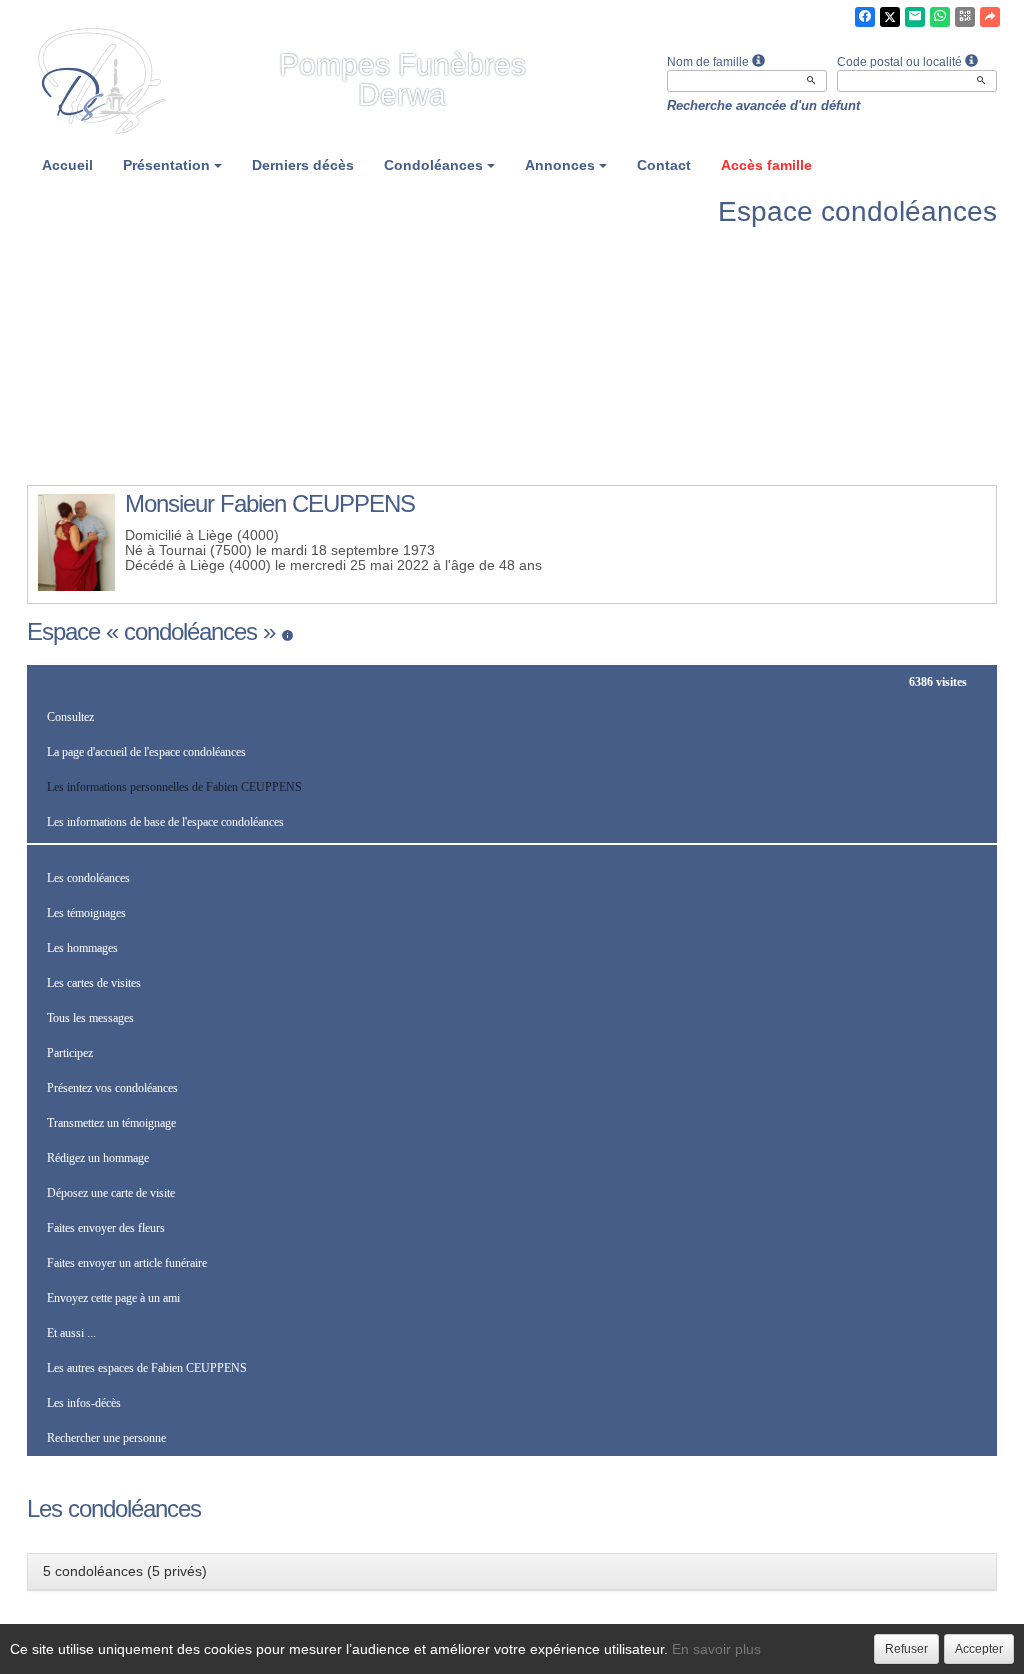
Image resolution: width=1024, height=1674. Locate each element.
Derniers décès (303, 165)
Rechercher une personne (106, 1438)
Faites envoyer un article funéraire (127, 1263)
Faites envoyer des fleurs (106, 1228)
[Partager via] (990, 17)
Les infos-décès (84, 1403)
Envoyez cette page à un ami (113, 1298)
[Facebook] (865, 17)
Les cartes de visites (94, 983)
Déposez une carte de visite (111, 1193)
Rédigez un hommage (98, 1158)
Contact (664, 165)
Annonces (560, 165)
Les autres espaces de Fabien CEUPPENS (147, 1368)
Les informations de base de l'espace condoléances (165, 822)
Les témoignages (86, 913)
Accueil (67, 165)
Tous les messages (90, 1018)
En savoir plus (716, 1649)
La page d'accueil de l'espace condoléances (146, 752)
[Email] (915, 17)
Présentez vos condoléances (112, 1088)
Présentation (166, 165)
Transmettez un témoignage (111, 1123)
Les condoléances (88, 878)
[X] (890, 17)
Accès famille (766, 165)
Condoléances (433, 165)
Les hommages (82, 948)
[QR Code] (965, 17)
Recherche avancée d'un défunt (763, 105)
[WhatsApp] (940, 17)
